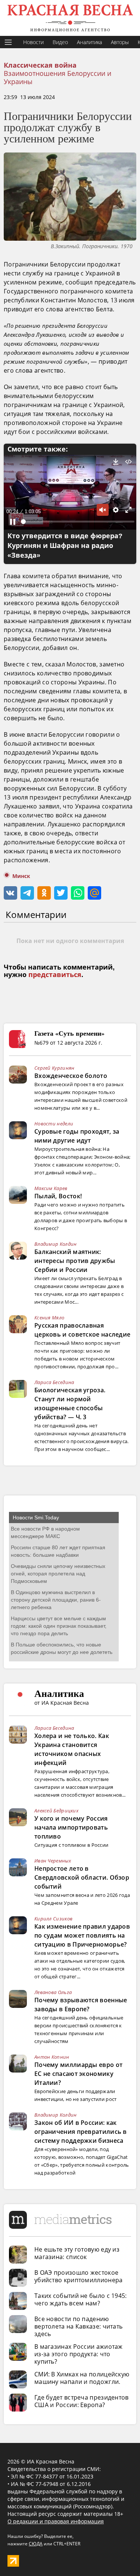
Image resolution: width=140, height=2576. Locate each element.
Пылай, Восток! (58, 1196)
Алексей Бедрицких (56, 1811)
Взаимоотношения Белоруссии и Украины (57, 77)
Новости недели (54, 1124)
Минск (21, 876)
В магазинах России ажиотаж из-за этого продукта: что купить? (79, 2354)
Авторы (120, 42)
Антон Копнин (52, 2057)
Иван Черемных (53, 1861)
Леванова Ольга (53, 1992)
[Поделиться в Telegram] (27, 893)
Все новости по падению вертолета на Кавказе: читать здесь (78, 2326)
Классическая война (40, 65)
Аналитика (89, 42)
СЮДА (36, 2544)
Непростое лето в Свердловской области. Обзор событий (82, 1877)
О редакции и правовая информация (56, 2521)
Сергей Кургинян (55, 1068)
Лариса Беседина (54, 1382)
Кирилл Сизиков (53, 1919)
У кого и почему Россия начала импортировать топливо (71, 1827)
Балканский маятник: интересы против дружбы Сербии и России (75, 1261)
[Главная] (70, 18)
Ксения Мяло (49, 1318)
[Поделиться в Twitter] (61, 893)
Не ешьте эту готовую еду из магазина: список (77, 2253)
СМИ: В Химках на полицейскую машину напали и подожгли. (82, 2378)
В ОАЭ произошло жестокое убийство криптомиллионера (79, 2276)
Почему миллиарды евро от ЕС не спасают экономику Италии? (78, 2074)
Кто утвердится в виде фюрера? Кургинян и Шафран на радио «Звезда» (65, 546)
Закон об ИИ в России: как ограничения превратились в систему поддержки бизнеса (81, 2132)
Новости (33, 42)
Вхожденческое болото (71, 1076)
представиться (55, 975)
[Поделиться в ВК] (10, 893)
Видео (60, 42)
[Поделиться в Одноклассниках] (44, 893)
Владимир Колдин (56, 1244)
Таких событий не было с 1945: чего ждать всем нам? (81, 2299)
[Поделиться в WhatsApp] (78, 893)
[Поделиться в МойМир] (94, 893)
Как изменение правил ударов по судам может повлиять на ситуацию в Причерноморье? (82, 1935)
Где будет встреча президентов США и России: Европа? (82, 2401)
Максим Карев (51, 1188)
